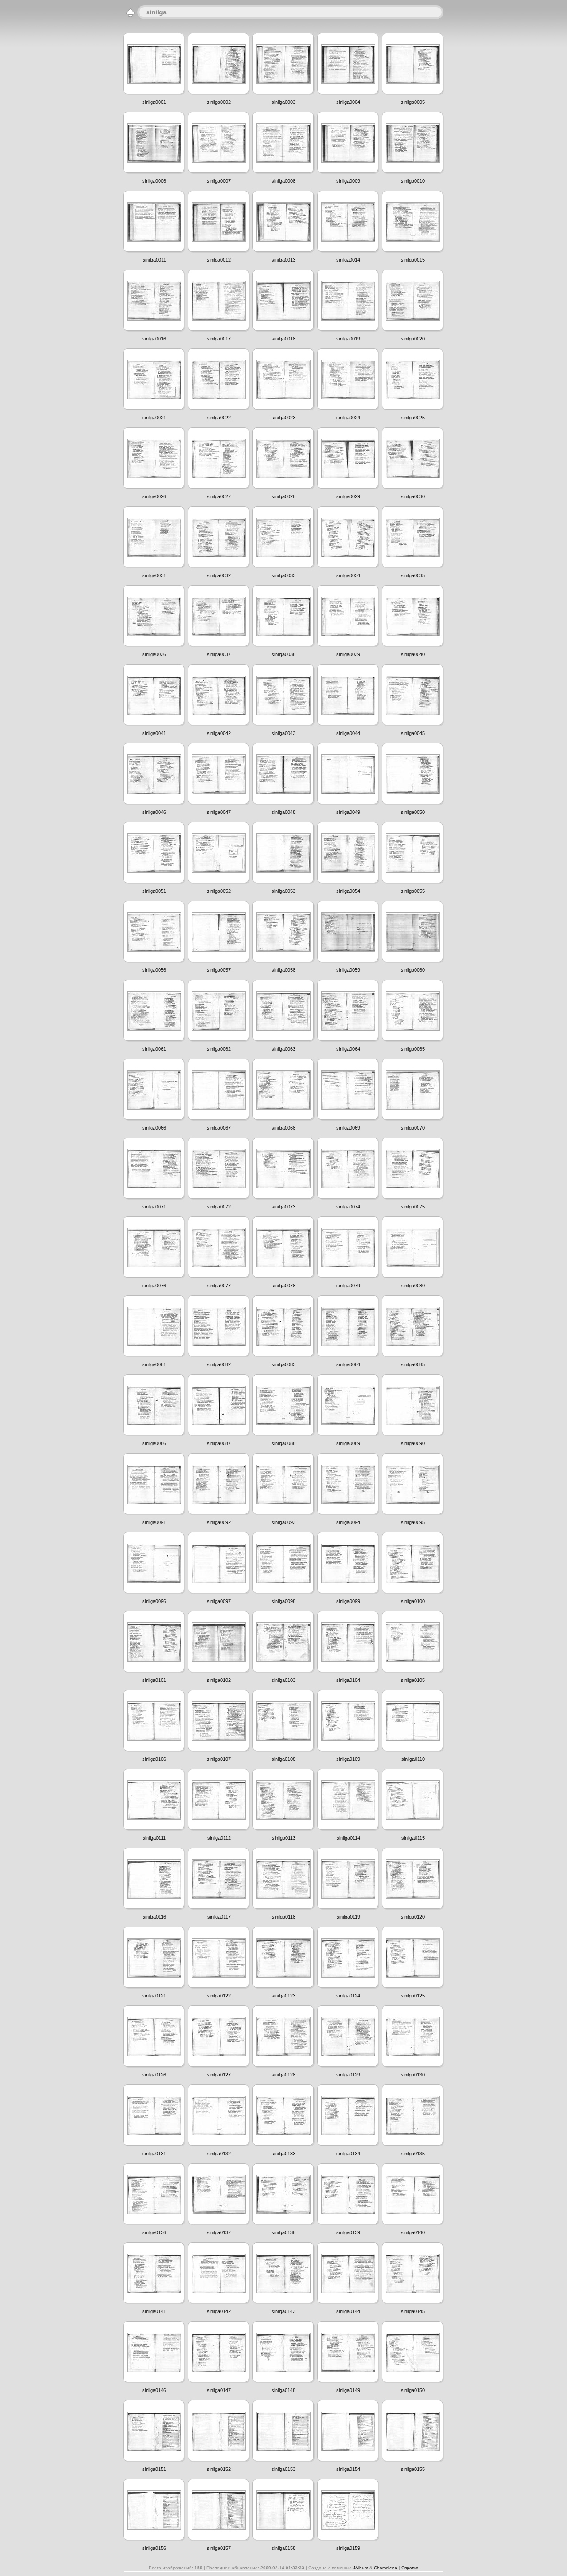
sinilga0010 (413, 181)
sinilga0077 (219, 1286)
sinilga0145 (413, 2311)
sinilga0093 (283, 1522)
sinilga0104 (348, 1680)
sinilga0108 (283, 1759)
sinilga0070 (413, 1128)
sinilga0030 (413, 496)
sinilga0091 (154, 1522)
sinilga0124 (348, 1996)
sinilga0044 (348, 733)
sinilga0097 (219, 1601)
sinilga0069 (348, 1128)
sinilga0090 (413, 1443)
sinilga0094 (348, 1522)
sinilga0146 (154, 2390)
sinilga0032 (219, 575)
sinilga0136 (154, 2232)
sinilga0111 (154, 1838)
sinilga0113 (284, 1838)
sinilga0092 (219, 1522)
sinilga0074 (348, 1207)
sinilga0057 (219, 970)
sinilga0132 (219, 2154)
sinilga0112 (219, 1838)
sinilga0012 (219, 260)
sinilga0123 (283, 1996)
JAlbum (361, 2568)
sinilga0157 (219, 2548)
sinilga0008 (283, 181)
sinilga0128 (283, 2075)
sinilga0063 (283, 1049)
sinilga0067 (219, 1128)
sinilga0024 (348, 418)
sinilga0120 (413, 1917)
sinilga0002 (219, 102)
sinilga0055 (413, 891)
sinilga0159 (348, 2548)
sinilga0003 (283, 102)
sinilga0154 (348, 2469)
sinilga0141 (154, 2311)
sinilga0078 (283, 1286)
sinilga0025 (413, 418)
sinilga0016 (154, 339)
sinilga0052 (219, 891)
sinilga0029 (348, 496)
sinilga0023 (283, 418)
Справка (410, 2568)
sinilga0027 (219, 496)
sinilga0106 (154, 1759)
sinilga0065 (413, 1049)
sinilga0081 (154, 1364)
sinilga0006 (154, 181)
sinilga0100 (413, 1601)
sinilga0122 (219, 1996)
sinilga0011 (154, 260)
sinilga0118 (284, 1917)
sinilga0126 (154, 2075)
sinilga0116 (154, 1917)
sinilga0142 (219, 2311)
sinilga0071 (154, 1207)
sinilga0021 (154, 418)
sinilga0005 (413, 102)
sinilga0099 (348, 1601)
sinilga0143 (283, 2311)
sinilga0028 (283, 496)
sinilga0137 (219, 2232)
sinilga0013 (283, 260)
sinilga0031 (154, 575)
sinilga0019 (348, 339)
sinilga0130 (413, 2075)
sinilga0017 (219, 339)
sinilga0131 (154, 2154)
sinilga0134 (348, 2154)
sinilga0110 (413, 1759)
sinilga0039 (348, 654)
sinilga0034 (348, 575)
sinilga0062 (219, 1049)
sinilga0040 (413, 654)
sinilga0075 (413, 1207)
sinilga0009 (348, 181)
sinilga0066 (154, 1128)
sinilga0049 (348, 812)
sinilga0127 (219, 2075)
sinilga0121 (154, 1996)
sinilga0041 (154, 733)
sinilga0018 (283, 339)
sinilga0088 (283, 1443)
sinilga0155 (413, 2469)
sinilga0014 (348, 260)
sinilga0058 (283, 970)
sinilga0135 (413, 2154)
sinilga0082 (219, 1364)
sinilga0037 (219, 654)
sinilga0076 (154, 1286)
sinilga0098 (283, 1601)
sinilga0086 (154, 1443)
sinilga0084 (348, 1364)
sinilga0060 (413, 970)
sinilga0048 (283, 812)
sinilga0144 (348, 2311)
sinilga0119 (348, 1917)
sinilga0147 (219, 2390)
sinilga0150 (413, 2390)
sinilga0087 (219, 1443)
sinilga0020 (413, 339)
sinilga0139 (348, 2232)
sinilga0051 (154, 891)
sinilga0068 (283, 1128)
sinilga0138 (283, 2232)
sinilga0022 (219, 418)
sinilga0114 (348, 1838)
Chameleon (386, 2568)
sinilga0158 (283, 2548)
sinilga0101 (154, 1680)
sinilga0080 (413, 1286)
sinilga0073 (283, 1207)
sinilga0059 (348, 970)
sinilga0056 (154, 970)
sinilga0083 (283, 1364)
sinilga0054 (348, 891)
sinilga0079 (348, 1286)
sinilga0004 (348, 102)
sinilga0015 (413, 260)
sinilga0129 (348, 2075)
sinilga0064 (348, 1049)
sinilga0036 (154, 654)
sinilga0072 (219, 1207)
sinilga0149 (348, 2390)
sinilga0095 (413, 1522)
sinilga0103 (283, 1680)
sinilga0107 (219, 1759)
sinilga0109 (348, 1759)
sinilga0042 (219, 733)
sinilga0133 (283, 2154)
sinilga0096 (154, 1601)
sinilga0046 (154, 812)
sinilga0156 (154, 2548)
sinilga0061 (154, 1049)
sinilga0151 (154, 2469)
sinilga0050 (413, 812)
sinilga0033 (283, 575)
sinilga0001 (154, 102)
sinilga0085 (413, 1364)
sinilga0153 (283, 2469)
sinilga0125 (413, 1996)
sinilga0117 (219, 1917)
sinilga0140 (413, 2232)
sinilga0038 (283, 654)
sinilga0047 (219, 812)
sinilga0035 (413, 575)
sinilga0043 (283, 733)
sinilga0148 (283, 2390)
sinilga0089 (348, 1443)
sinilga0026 (154, 496)
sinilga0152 (219, 2469)
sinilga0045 (413, 733)
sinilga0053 (283, 891)
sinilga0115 (413, 1838)
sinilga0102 (219, 1680)
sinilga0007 (219, 181)
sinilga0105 (413, 1680)
